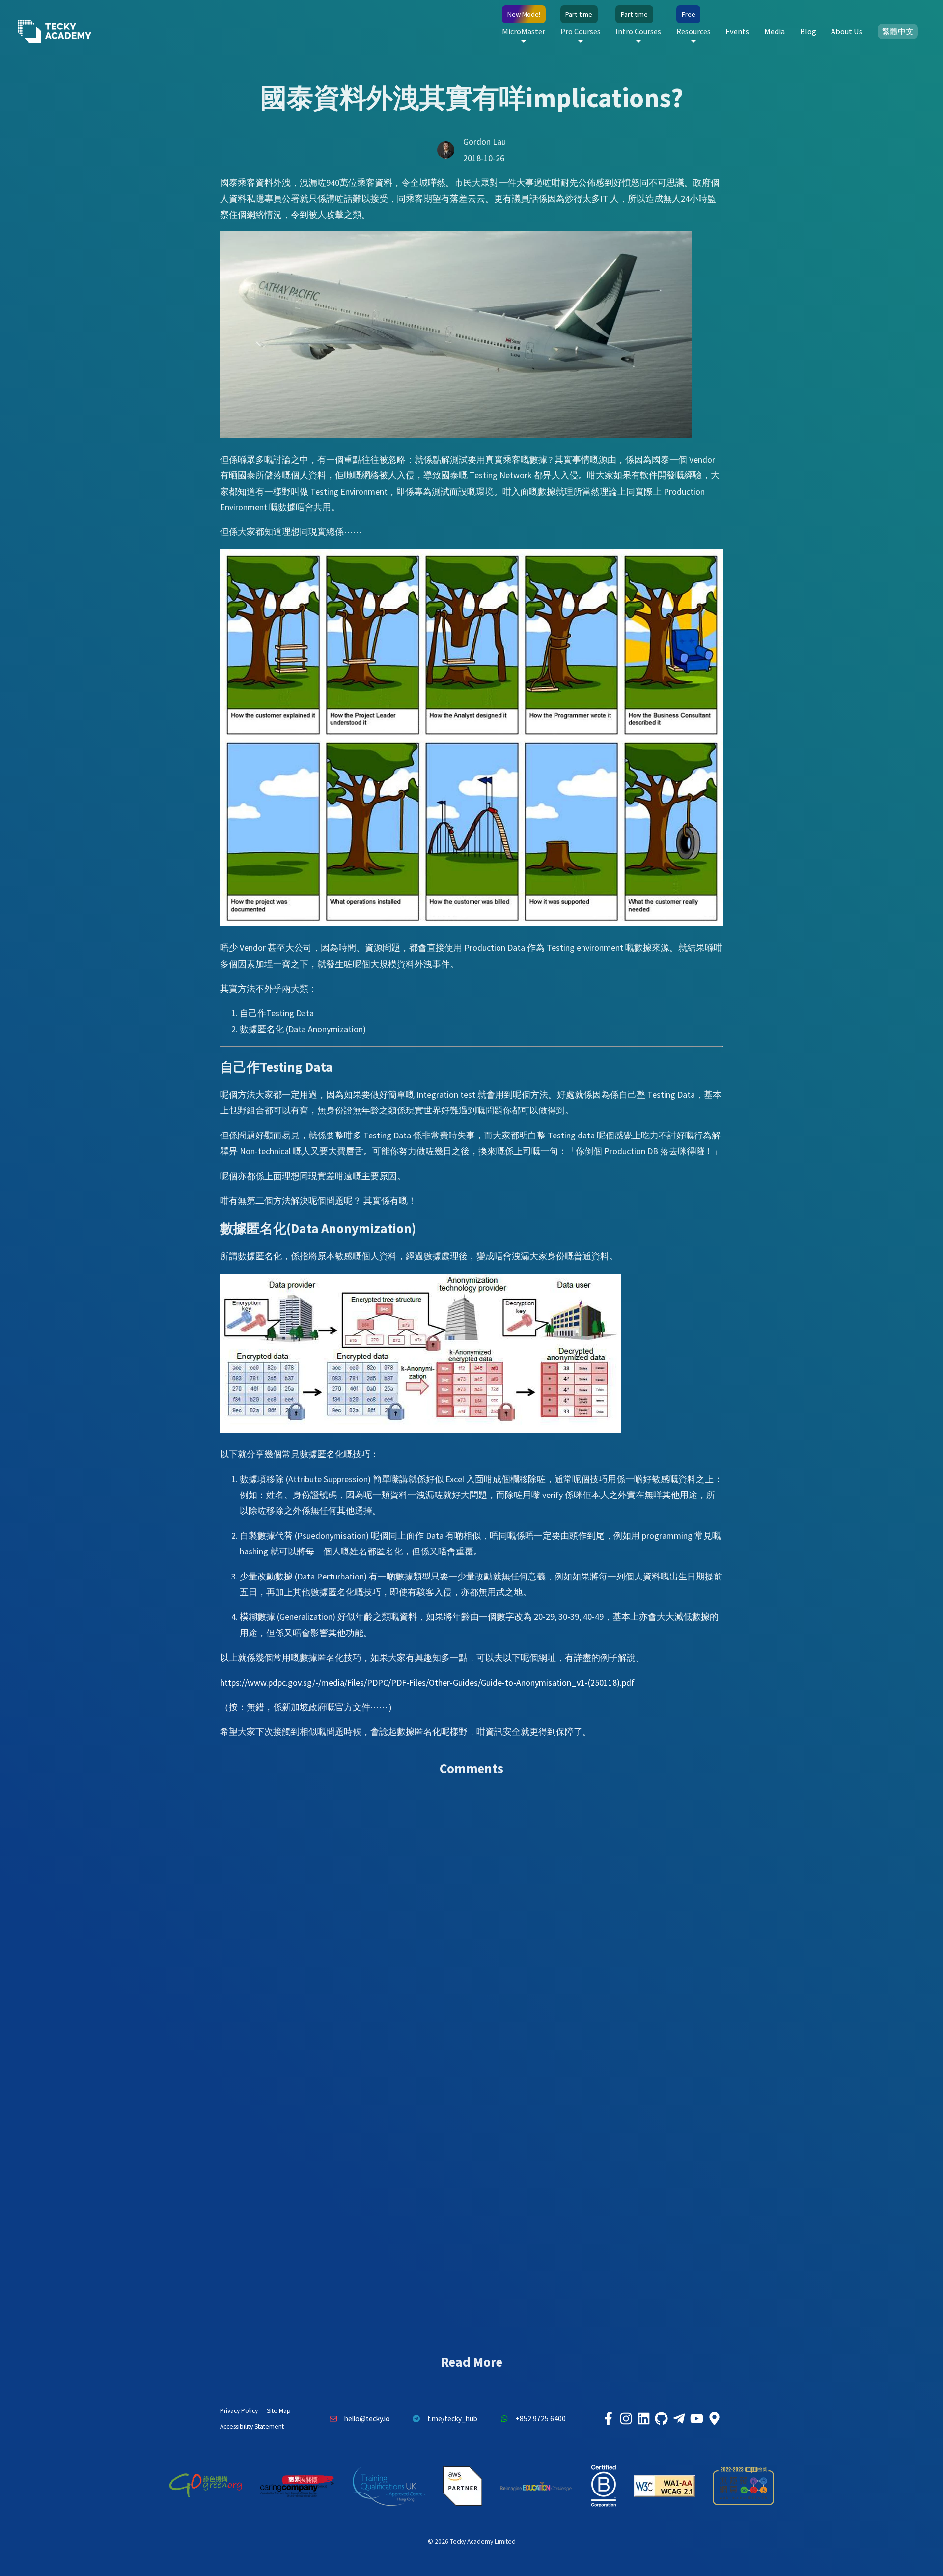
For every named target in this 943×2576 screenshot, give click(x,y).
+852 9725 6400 (541, 2419)
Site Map (279, 2411)
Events (737, 31)
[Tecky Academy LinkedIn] (643, 2419)
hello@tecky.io (367, 2419)
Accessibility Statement (252, 2426)
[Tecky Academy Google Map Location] (714, 2419)
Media (775, 31)
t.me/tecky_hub (452, 2419)
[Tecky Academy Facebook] (608, 2419)
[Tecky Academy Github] (661, 2419)
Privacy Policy (239, 2411)
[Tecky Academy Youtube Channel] (696, 2419)
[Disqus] (471, 1926)
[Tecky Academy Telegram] (679, 2419)
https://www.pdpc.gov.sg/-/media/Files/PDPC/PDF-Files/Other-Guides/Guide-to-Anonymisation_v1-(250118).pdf (427, 1682)
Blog (808, 31)
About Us (847, 31)
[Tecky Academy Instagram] (626, 2419)
